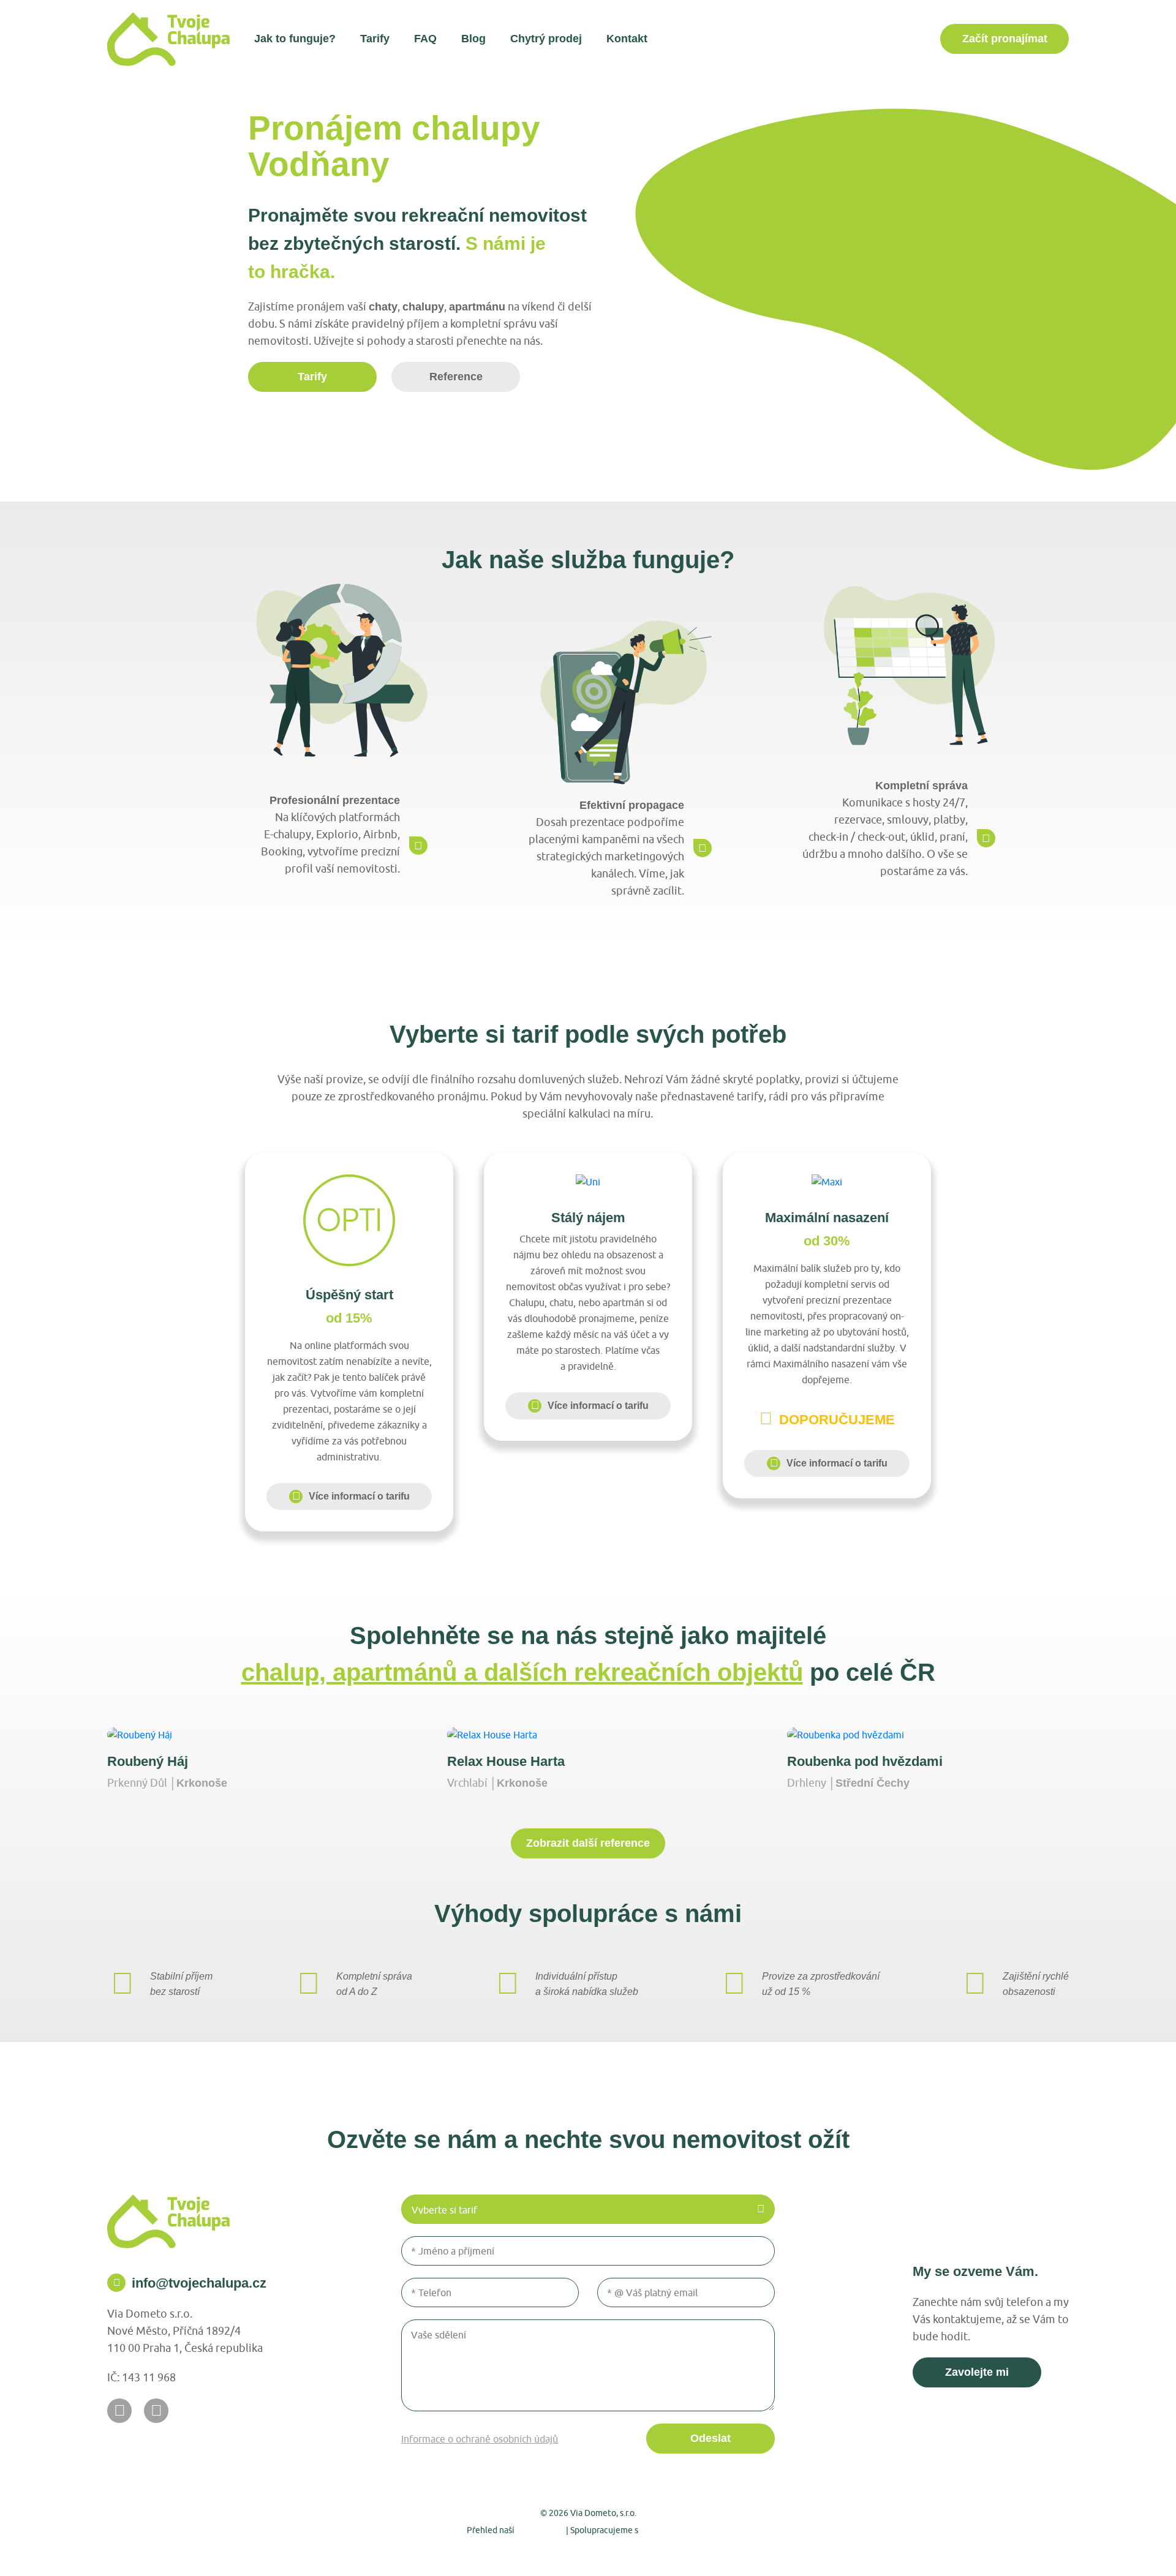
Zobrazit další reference (588, 1843)
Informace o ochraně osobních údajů (480, 2439)
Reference (456, 377)
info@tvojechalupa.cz (199, 2283)
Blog (473, 39)
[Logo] (168, 39)
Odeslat (710, 2438)
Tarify (375, 39)
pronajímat (1005, 39)
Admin (456, 2552)
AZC (726, 2552)
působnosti (540, 2529)
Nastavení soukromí (522, 2552)
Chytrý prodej (546, 39)
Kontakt (627, 39)
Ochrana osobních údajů (624, 2552)
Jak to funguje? (295, 39)
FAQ (425, 39)
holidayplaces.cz (675, 2529)
